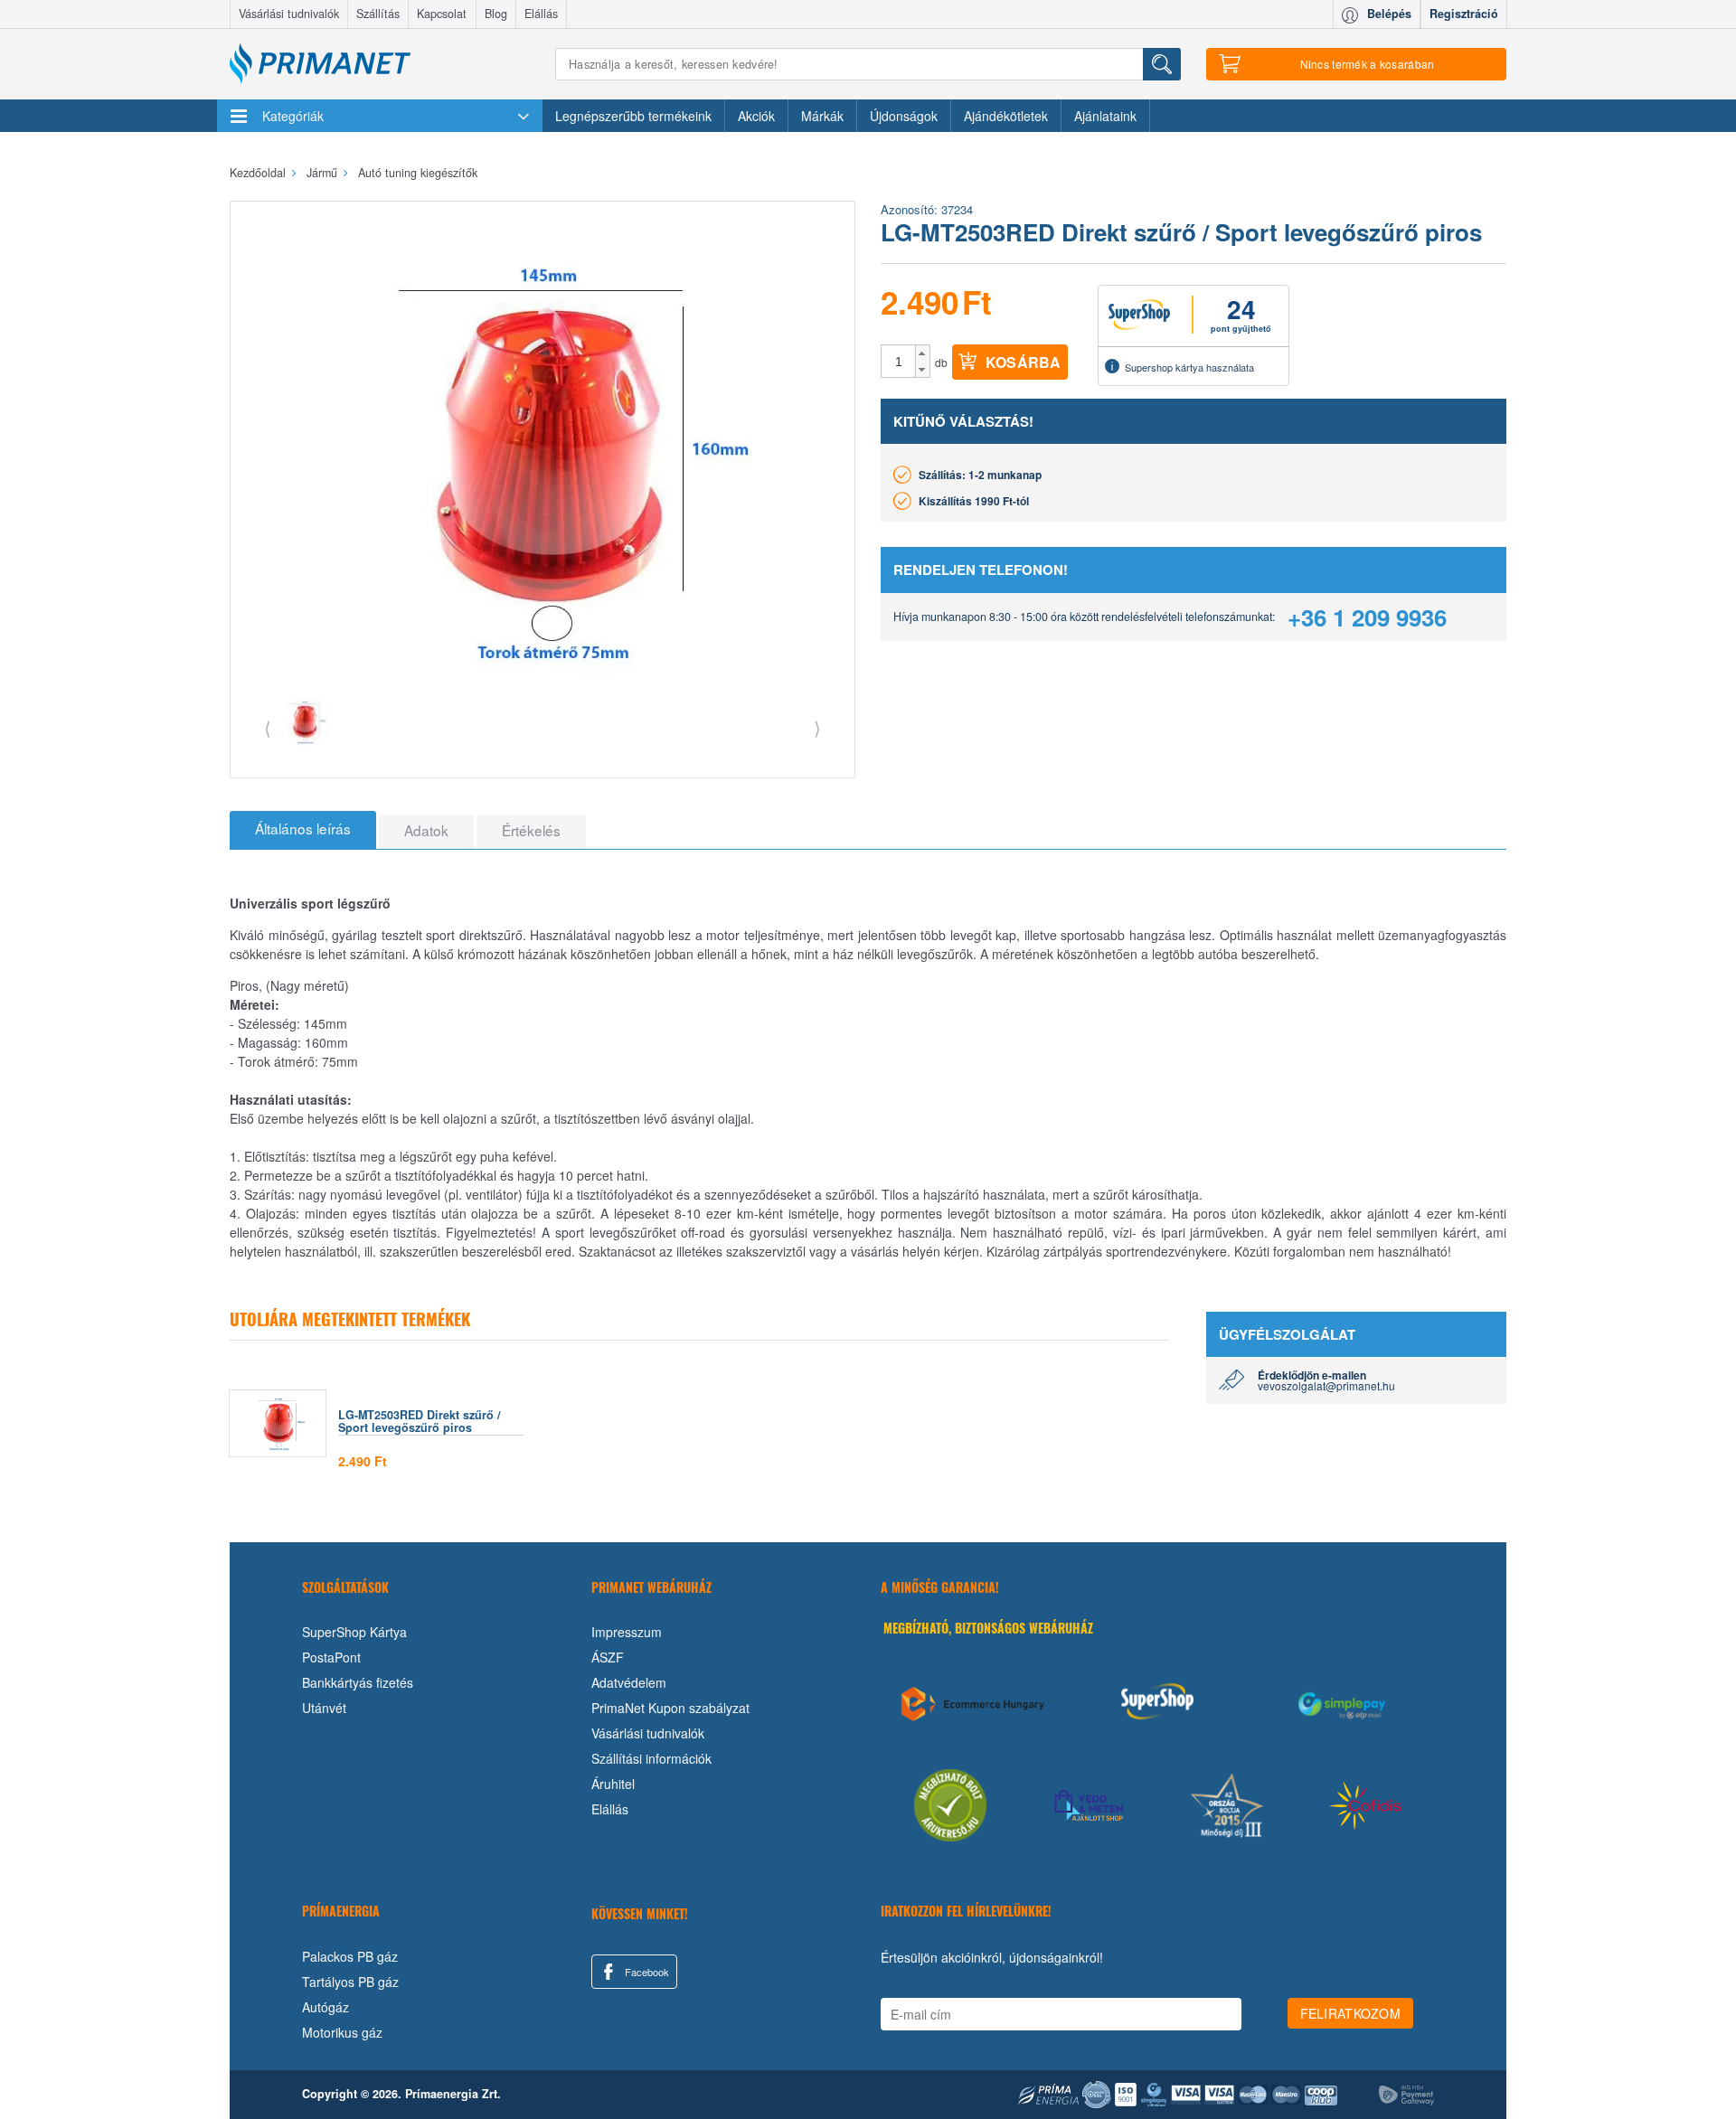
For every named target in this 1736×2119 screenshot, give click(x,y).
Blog (496, 14)
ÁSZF (608, 1657)
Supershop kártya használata (1189, 367)
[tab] (303, 830)
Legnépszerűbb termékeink (633, 116)
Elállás (541, 14)
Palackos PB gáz (350, 1956)
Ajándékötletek (1006, 116)
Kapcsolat (442, 14)
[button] (923, 353)
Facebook (646, 1972)
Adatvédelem (629, 1682)
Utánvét (324, 1708)
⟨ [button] (268, 727)
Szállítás (378, 14)
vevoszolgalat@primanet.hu (1326, 1385)
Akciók (756, 116)
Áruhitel (613, 1784)
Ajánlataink (1105, 116)
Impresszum (627, 1632)
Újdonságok (904, 116)
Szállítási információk (651, 1758)
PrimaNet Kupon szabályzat (670, 1708)
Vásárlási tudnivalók (289, 14)
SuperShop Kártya (354, 1632)
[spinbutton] (899, 362)
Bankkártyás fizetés (358, 1682)
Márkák (822, 116)
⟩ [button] (817, 727)
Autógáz (325, 2007)
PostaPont (331, 1657)
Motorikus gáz (342, 2032)
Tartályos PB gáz (350, 1982)
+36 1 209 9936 (1367, 617)
